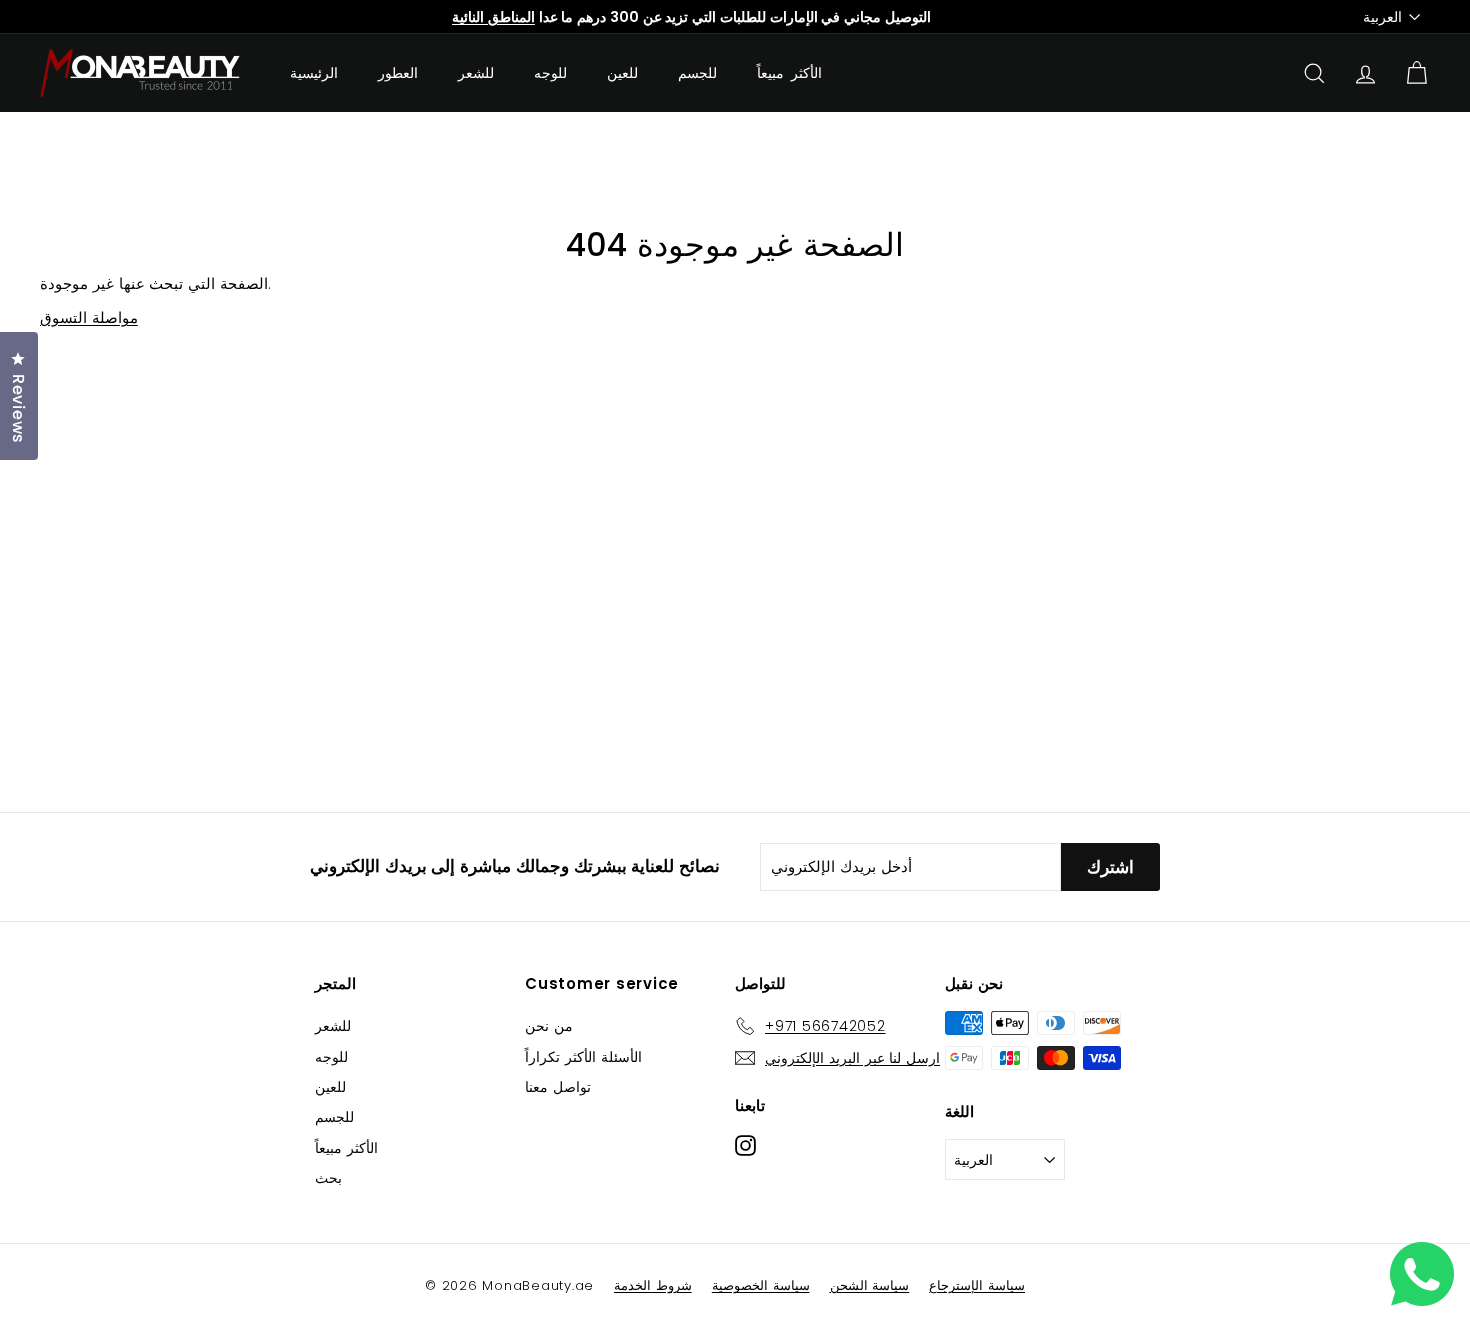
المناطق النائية (493, 17)
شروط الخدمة (653, 1285)
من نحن (549, 1026)
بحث (328, 1178)
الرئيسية (314, 73)
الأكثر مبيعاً (789, 73)
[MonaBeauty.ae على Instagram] (745, 1144)
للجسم (697, 73)
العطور (398, 73)
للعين (622, 73)
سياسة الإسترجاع (977, 1285)
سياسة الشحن (870, 1285)
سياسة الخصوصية (761, 1285)
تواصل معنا (558, 1087)
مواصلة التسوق (89, 317)
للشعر (476, 73)
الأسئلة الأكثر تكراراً (583, 1057)
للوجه (550, 73)
